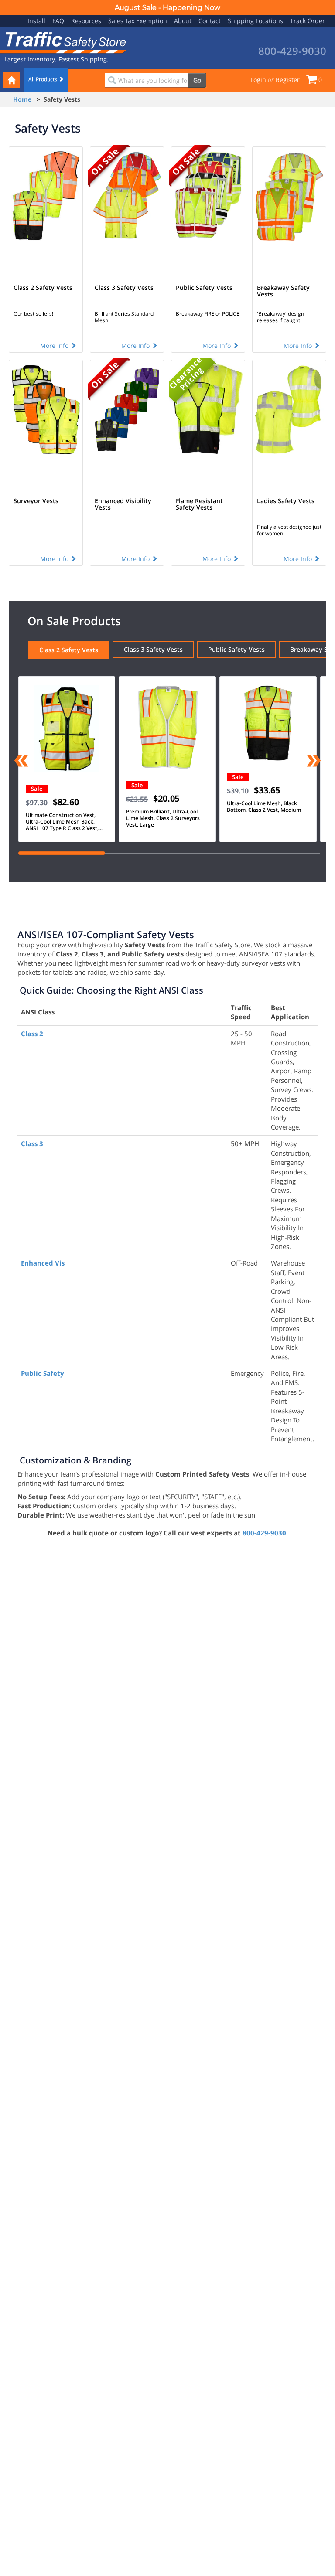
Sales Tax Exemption (138, 21)
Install (36, 21)
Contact (210, 21)
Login (258, 80)
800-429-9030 (264, 1533)
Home (22, 99)
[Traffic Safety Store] (63, 42)
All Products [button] (43, 79)
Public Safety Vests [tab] (236, 649)
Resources (86, 21)
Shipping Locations (255, 21)
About (183, 21)
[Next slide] (313, 762)
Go (197, 80)
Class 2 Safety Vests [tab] (69, 650)
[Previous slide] (22, 762)
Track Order (308, 21)
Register (288, 80)
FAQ (58, 21)
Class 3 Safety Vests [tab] (153, 649)
